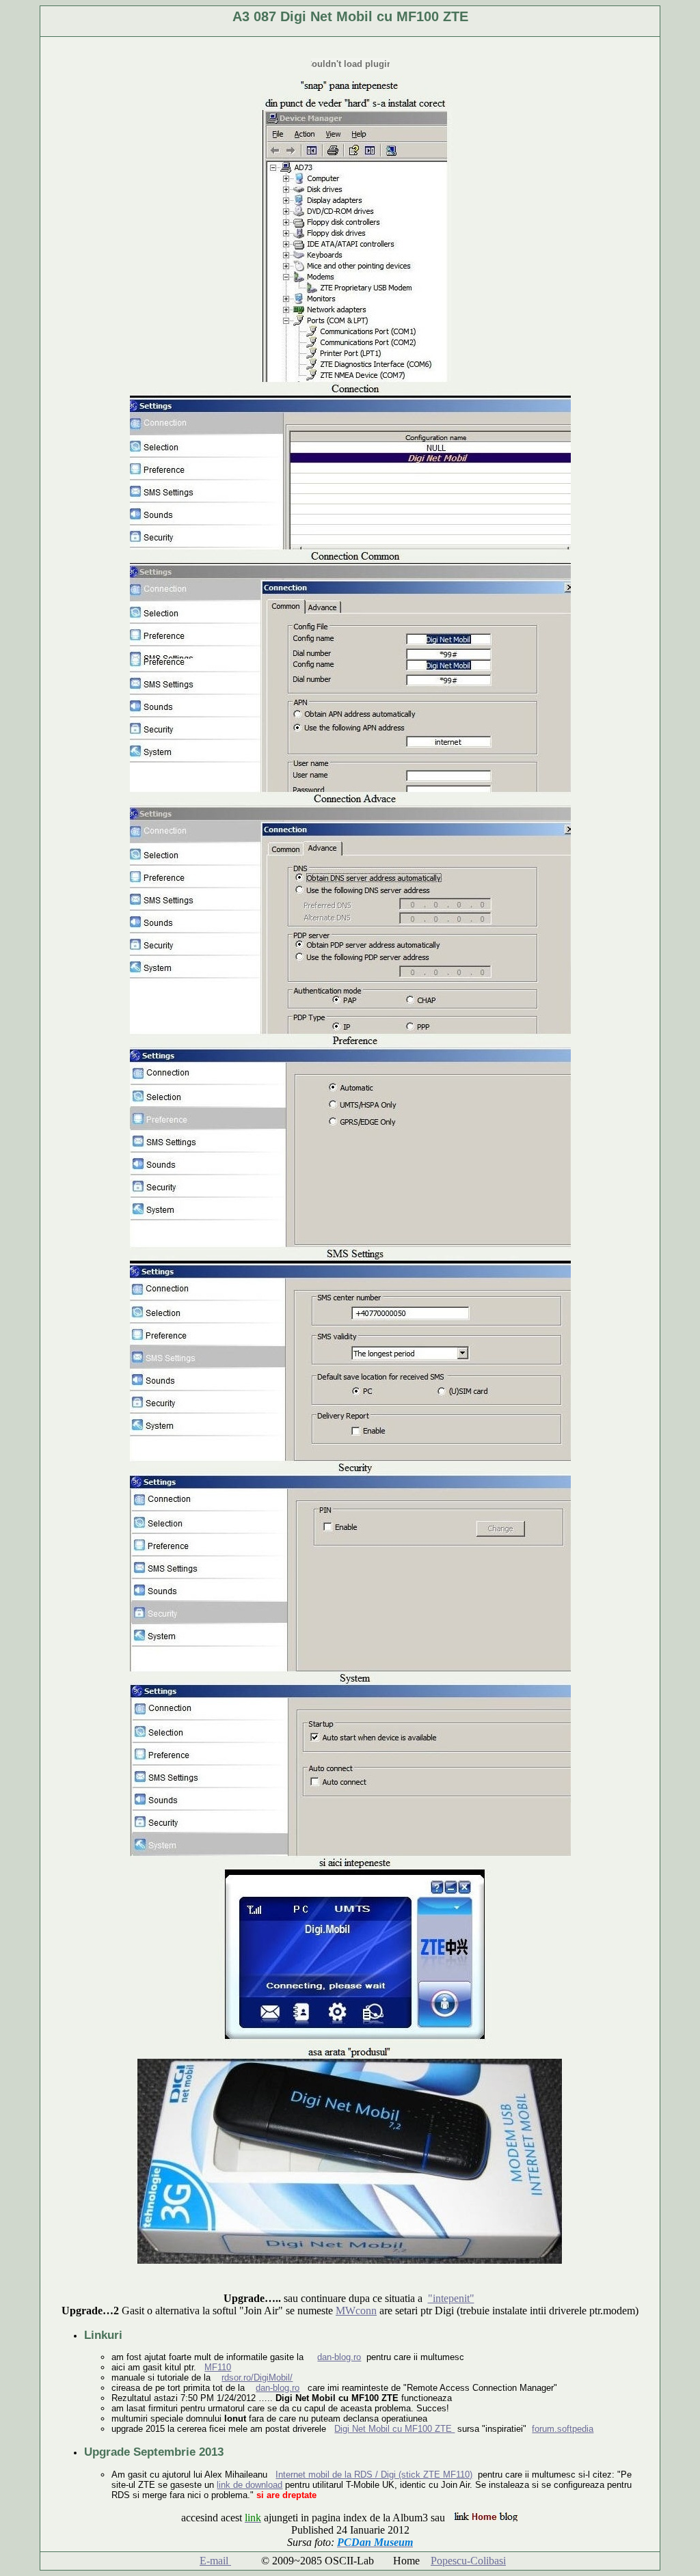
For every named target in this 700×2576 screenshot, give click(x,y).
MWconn (356, 2311)
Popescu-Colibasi (468, 2561)
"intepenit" (451, 2298)
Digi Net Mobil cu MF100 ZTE (394, 2429)
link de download (250, 2485)
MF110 (218, 2367)
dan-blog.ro (339, 2357)
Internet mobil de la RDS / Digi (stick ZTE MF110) (374, 2475)
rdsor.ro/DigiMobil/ (257, 2378)
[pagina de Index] (486, 2518)
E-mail (215, 2561)
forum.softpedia (563, 2429)
